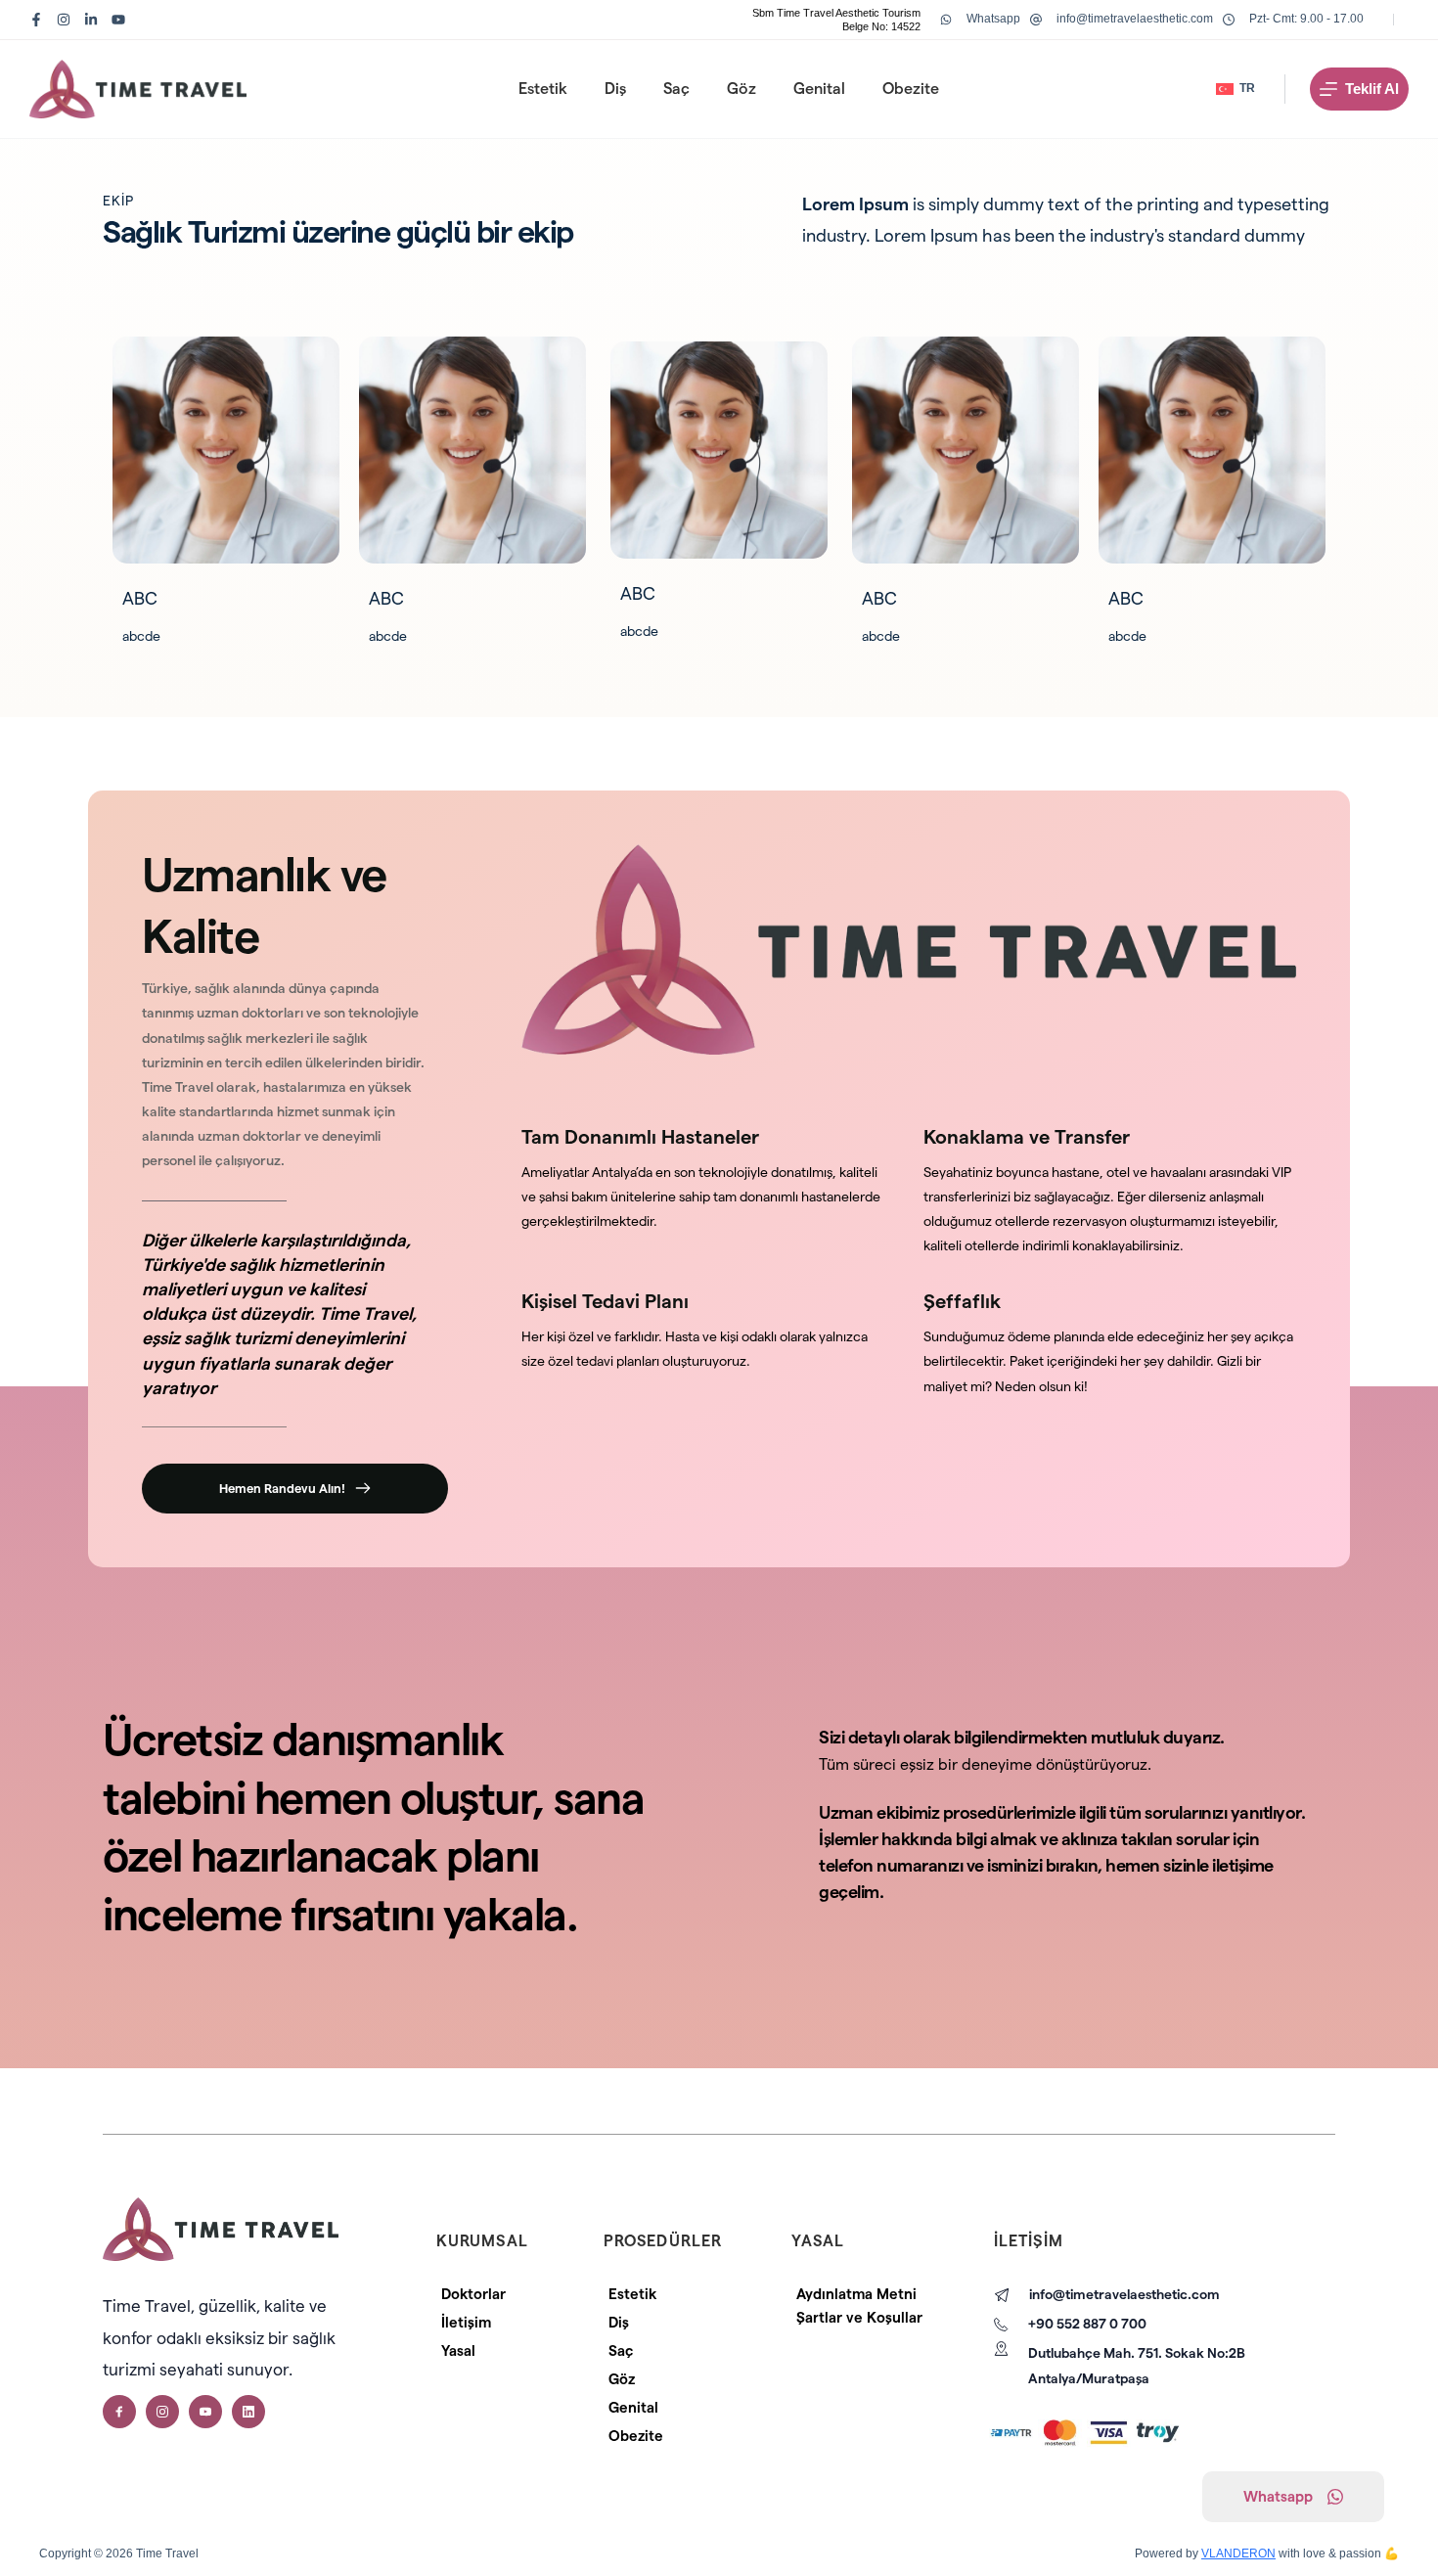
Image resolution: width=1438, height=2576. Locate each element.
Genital (819, 89)
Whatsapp (993, 19)
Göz (741, 89)
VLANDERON (1238, 2553)
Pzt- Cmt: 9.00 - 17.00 (1306, 19)
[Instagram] (64, 20)
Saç (676, 89)
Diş (615, 89)
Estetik (543, 89)
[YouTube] (118, 20)
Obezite (911, 89)
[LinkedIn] (91, 20)
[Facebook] (36, 20)
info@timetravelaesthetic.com (1135, 19)
